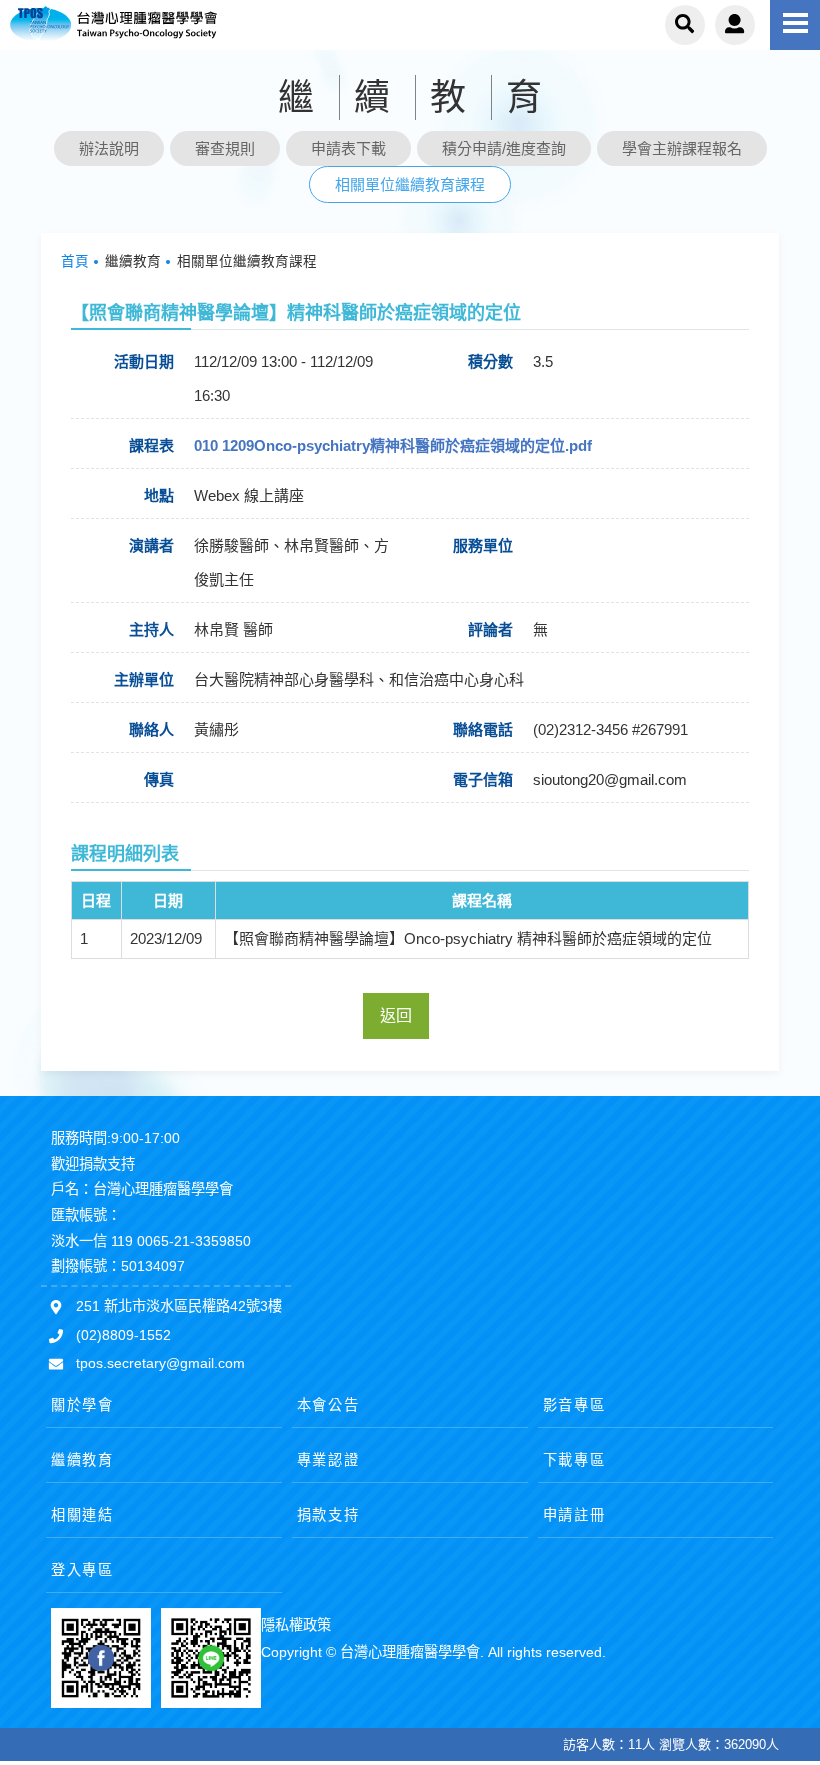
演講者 (151, 545)
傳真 (159, 779)
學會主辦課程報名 (682, 148)
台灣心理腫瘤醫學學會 (145, 25)
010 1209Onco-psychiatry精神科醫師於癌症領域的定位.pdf (393, 445)
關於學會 (82, 1405)
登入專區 (82, 1570)
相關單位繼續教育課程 (410, 184)
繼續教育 (82, 1460)
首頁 (75, 261)
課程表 (151, 445)
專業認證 (328, 1460)
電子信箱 (483, 779)
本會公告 (328, 1405)
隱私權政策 (296, 1625)
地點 (159, 495)
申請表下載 (348, 148)
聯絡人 (151, 729)
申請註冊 (574, 1515)
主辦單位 (144, 679)
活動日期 (144, 361)
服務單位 (483, 545)
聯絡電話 (483, 729)
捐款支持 (328, 1515)
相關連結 (82, 1515)
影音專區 (574, 1405)
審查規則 (225, 148)
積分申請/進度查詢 (504, 148)
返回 (396, 1015)
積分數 (490, 361)
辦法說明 (109, 148)
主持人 (151, 629)
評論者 (490, 629)
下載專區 (574, 1460)
